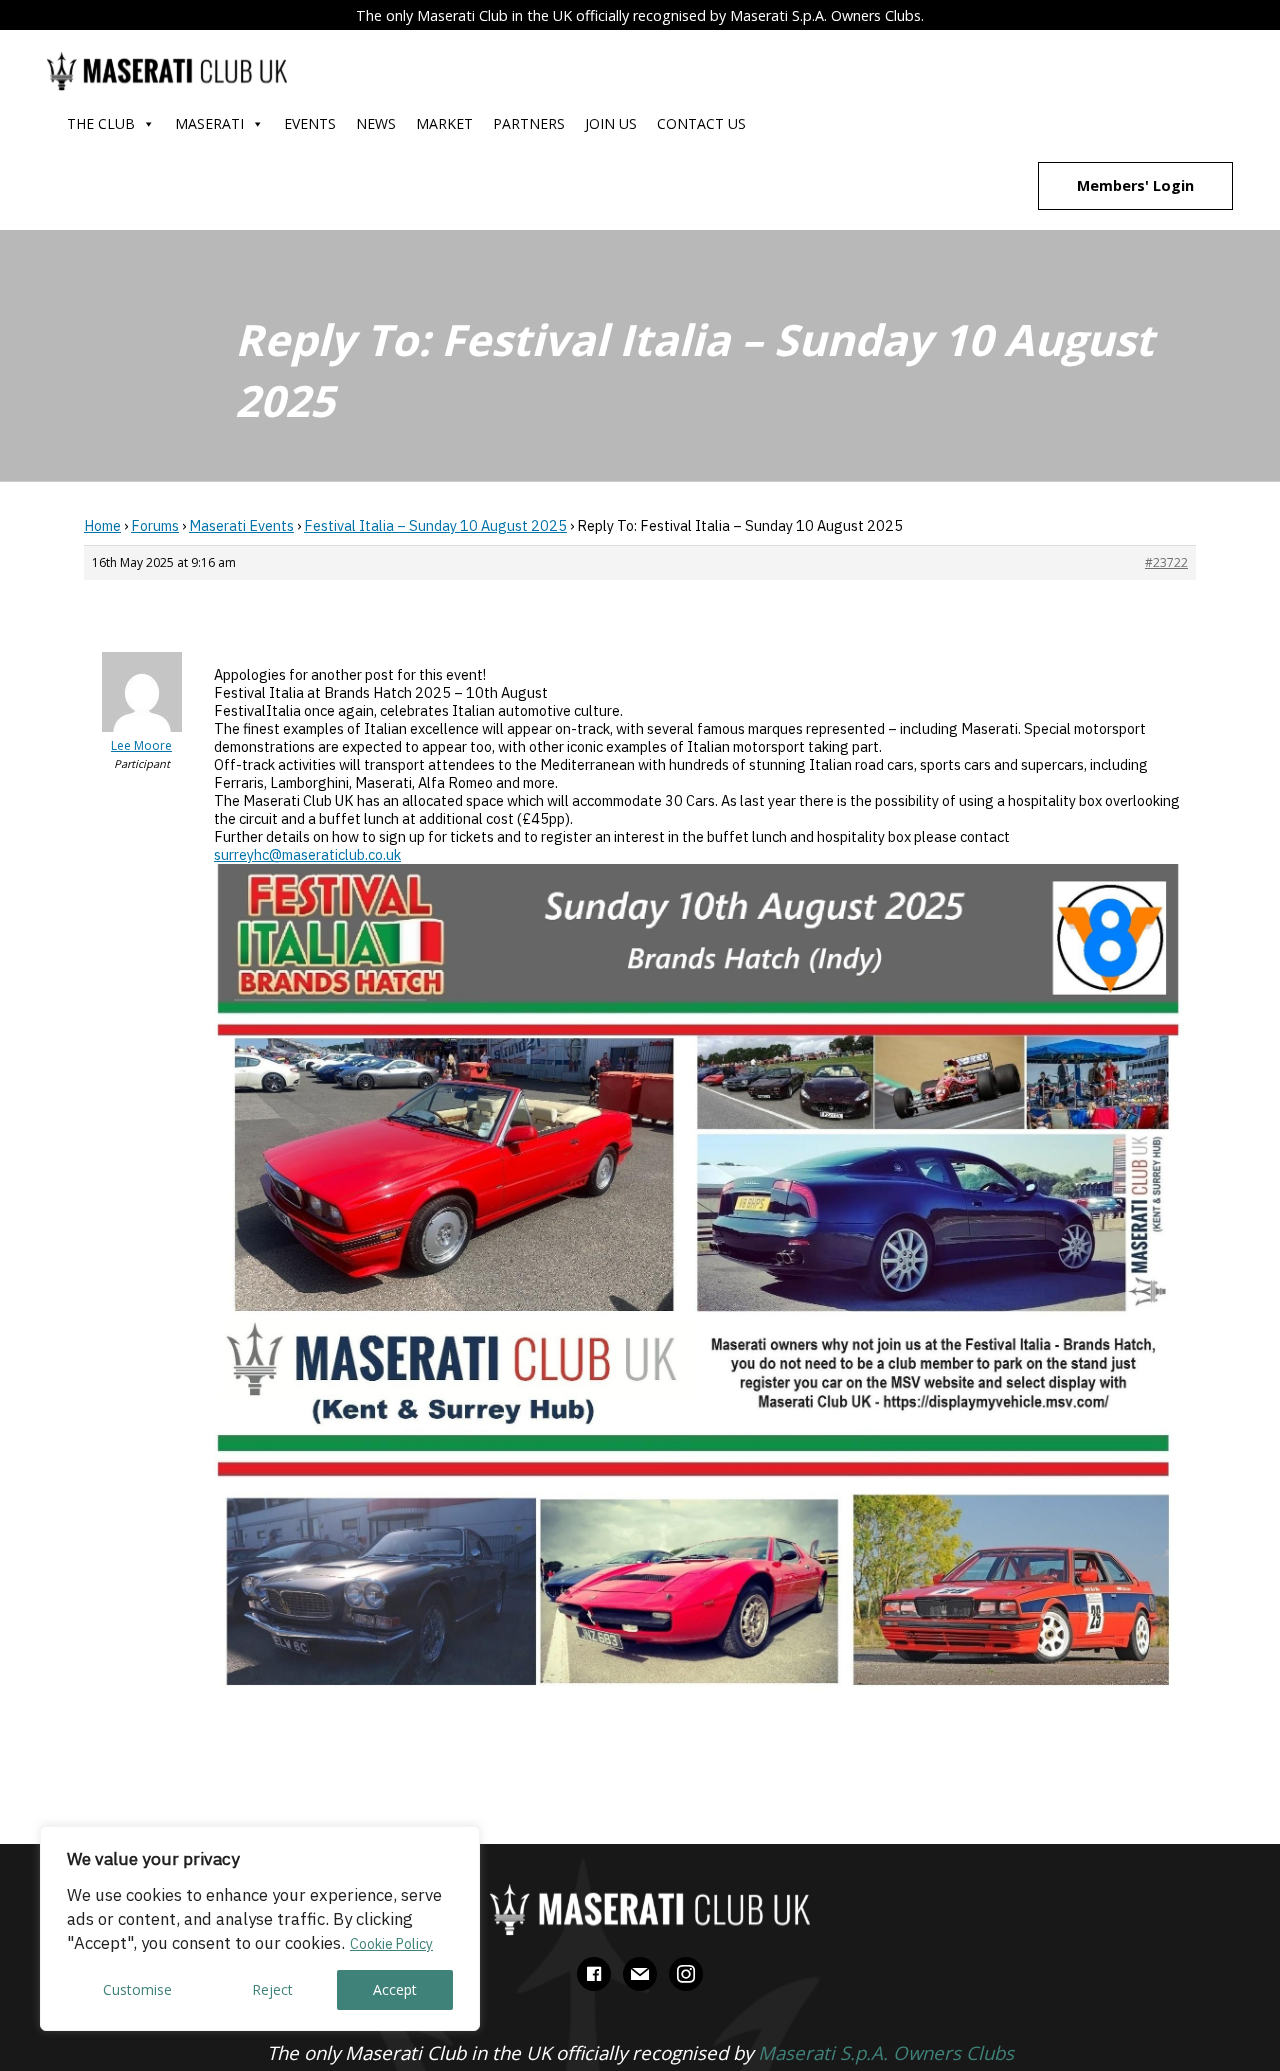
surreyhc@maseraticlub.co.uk (307, 854)
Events (310, 123)
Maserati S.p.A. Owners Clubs (886, 2052)
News (376, 123)
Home (102, 525)
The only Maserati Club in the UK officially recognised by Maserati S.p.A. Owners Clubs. (640, 15)
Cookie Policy (391, 1944)
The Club (101, 123)
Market (444, 123)
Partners (529, 123)
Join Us (611, 123)
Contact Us (701, 123)
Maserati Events (241, 525)
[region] (260, 1928)
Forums (155, 525)
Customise (137, 1989)
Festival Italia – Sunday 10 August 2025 (435, 525)
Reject (272, 1989)
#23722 (1166, 562)
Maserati (209, 123)
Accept (395, 1989)
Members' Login (1135, 185)
